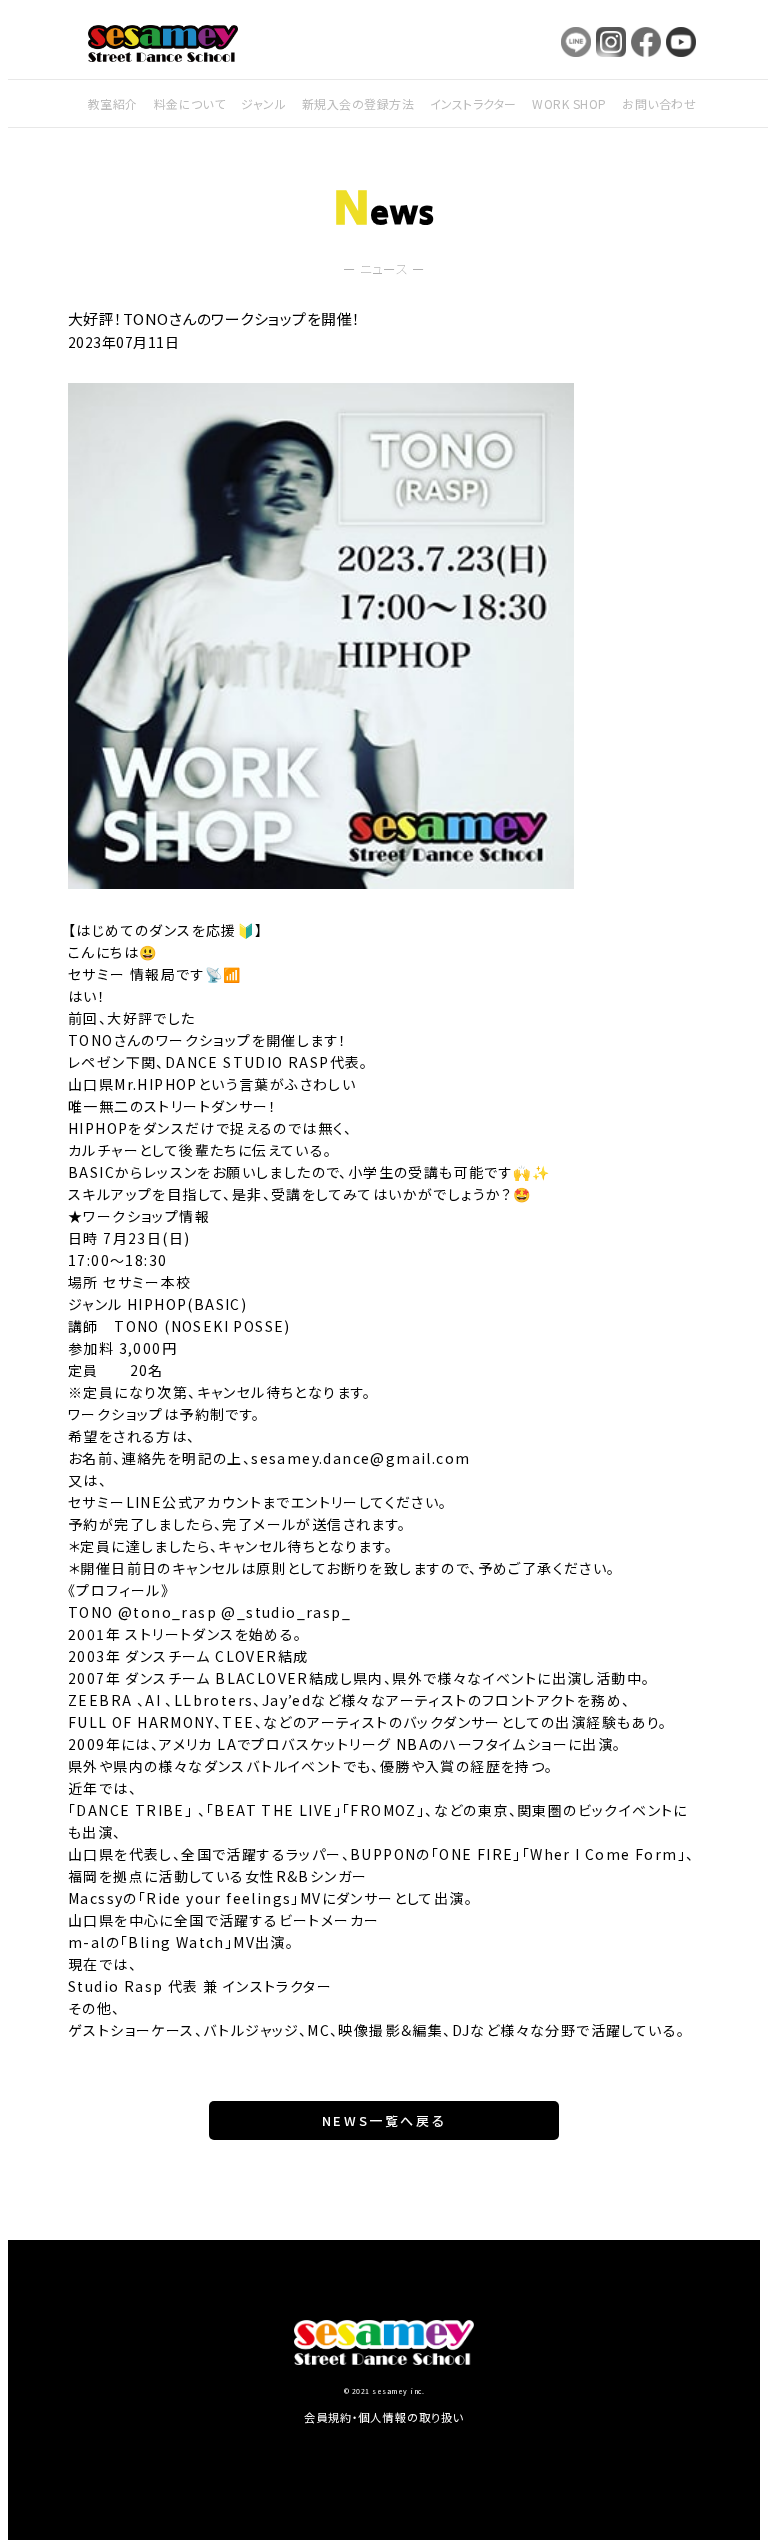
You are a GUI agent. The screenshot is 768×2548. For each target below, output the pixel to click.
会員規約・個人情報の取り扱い (384, 2417)
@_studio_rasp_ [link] (286, 1612)
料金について (190, 103)
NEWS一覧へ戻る (384, 2120)
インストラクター (473, 103)
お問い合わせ (659, 103)
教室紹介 (113, 103)
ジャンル (263, 103)
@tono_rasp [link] (167, 1612)
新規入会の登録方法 (358, 103)
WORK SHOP (569, 103)
